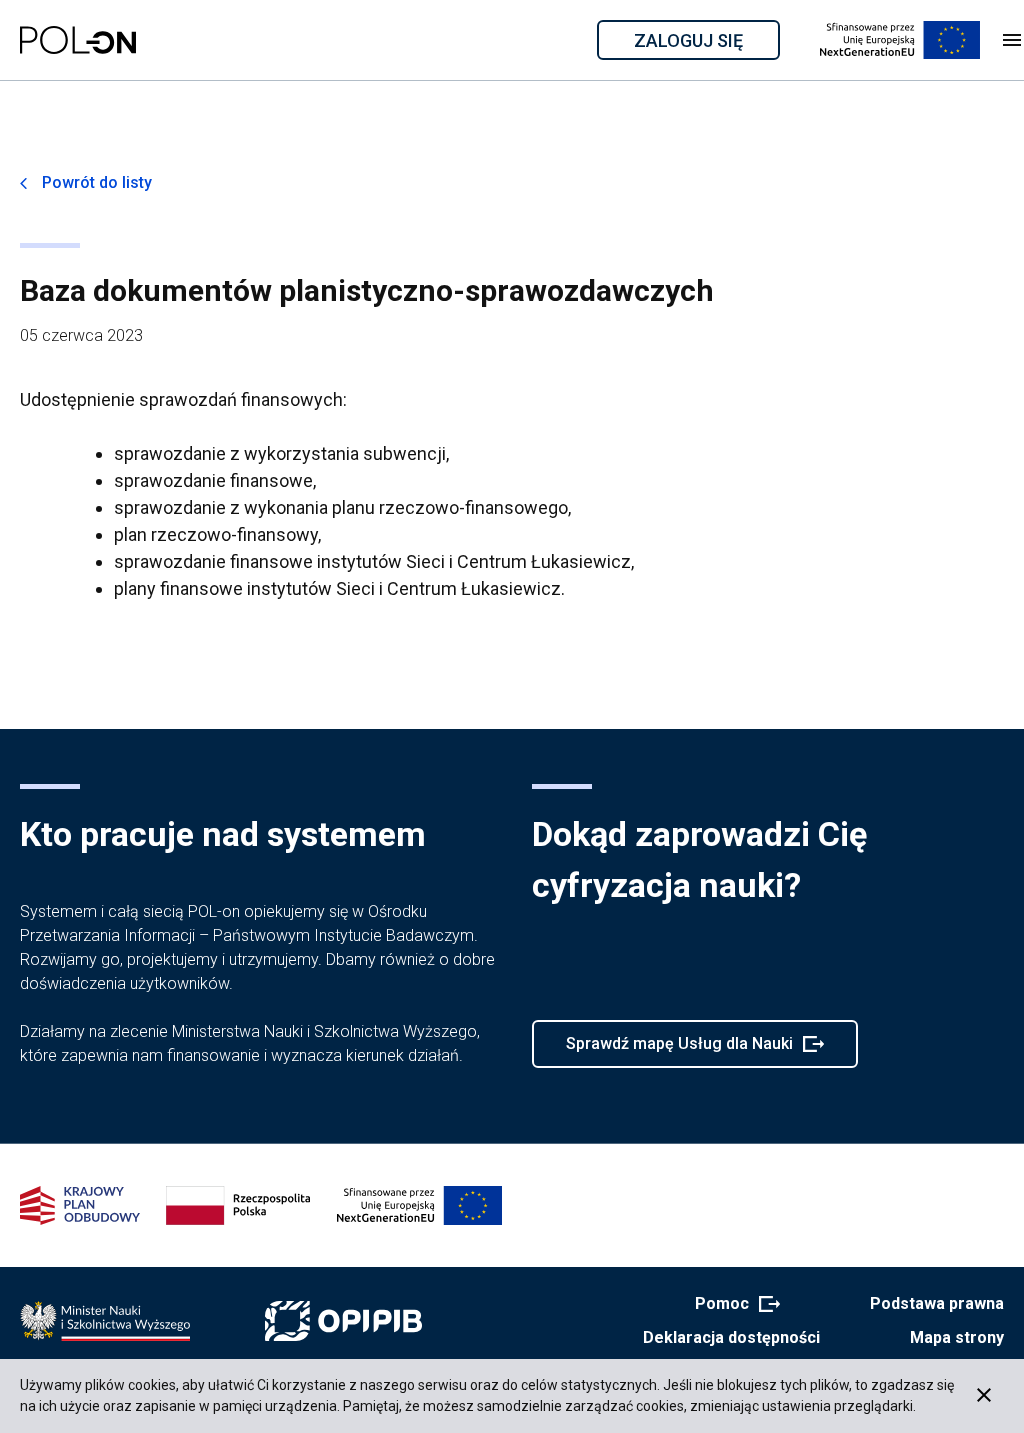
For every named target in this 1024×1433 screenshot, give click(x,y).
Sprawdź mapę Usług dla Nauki (679, 1051)
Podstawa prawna (937, 1303)
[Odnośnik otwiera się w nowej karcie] (105, 1321)
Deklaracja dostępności (731, 1337)
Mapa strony (957, 1337)
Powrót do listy (97, 182)
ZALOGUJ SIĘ (705, 44)
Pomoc (731, 1305)
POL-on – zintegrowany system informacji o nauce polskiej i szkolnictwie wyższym (78, 40)
